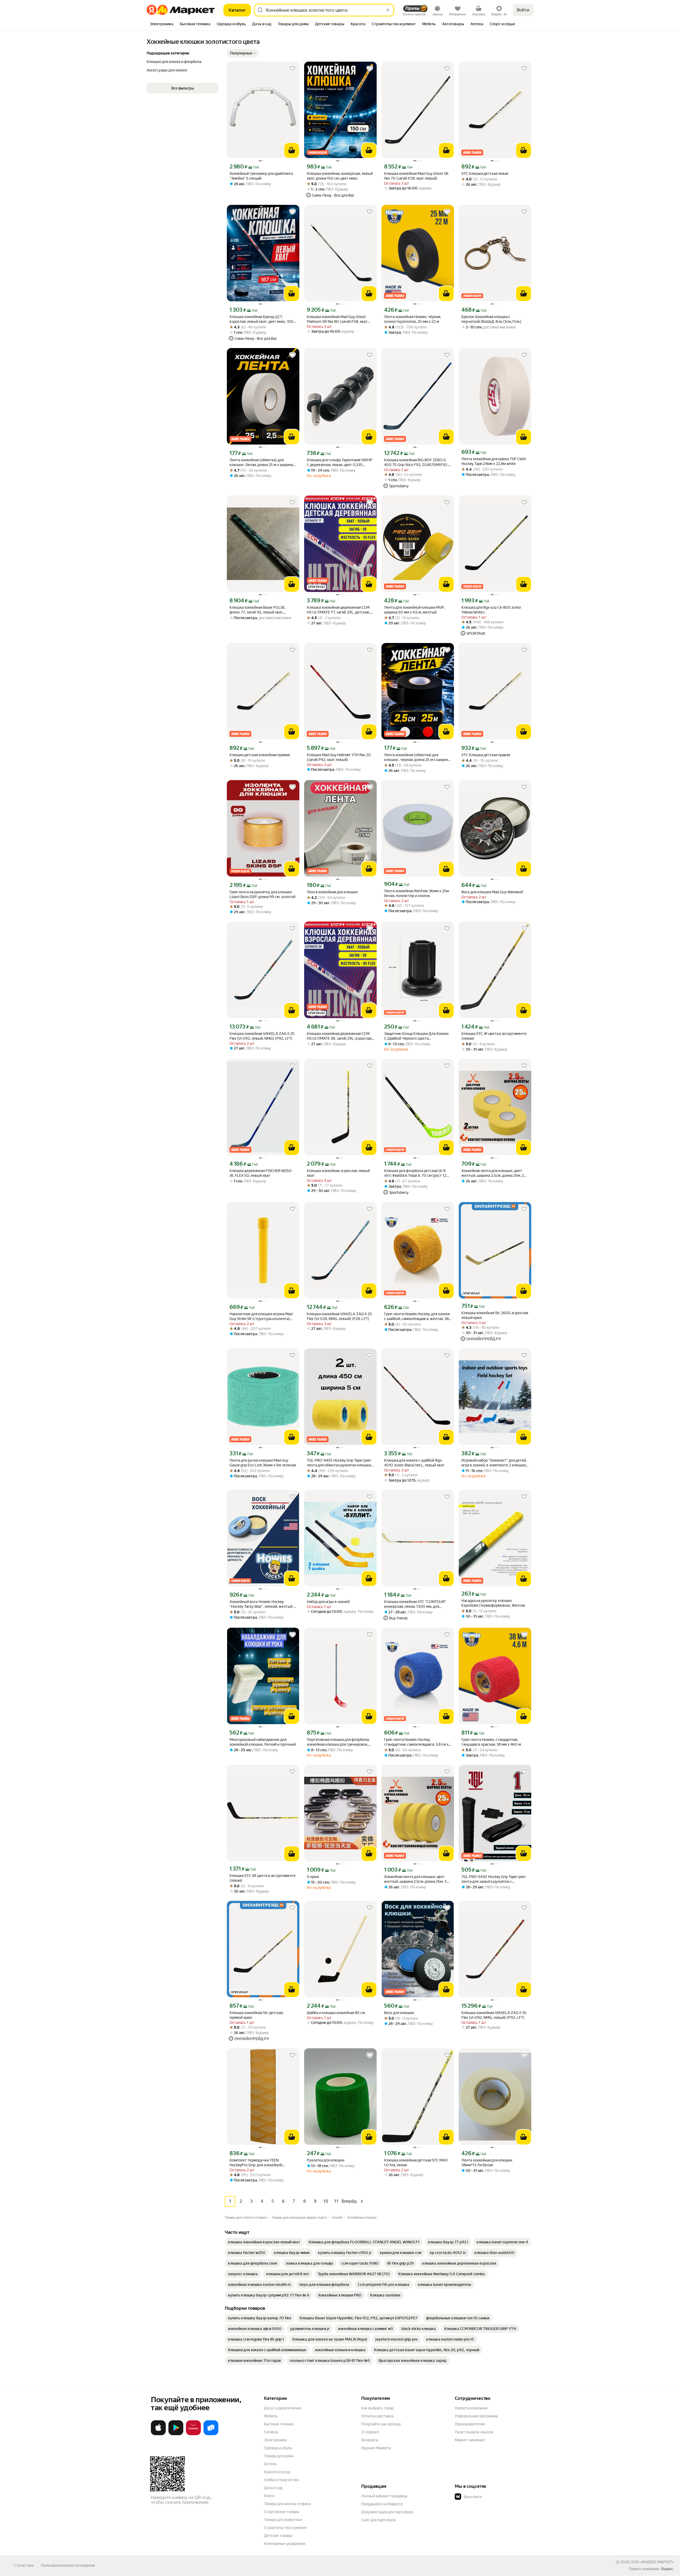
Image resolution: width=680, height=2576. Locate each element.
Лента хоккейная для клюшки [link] (332, 892)
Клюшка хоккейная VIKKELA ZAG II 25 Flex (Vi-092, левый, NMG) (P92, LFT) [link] (262, 1036)
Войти (523, 10)
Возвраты (370, 2440)
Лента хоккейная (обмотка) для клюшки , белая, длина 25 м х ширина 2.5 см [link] (261, 462)
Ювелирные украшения (285, 2544)
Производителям (470, 2424)
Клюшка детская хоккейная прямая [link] (260, 755)
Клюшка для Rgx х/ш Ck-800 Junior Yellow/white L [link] (491, 610)
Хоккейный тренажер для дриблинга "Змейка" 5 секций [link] (261, 176)
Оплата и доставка (377, 2416)
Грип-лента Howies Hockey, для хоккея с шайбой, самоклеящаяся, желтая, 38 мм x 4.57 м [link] (417, 1316)
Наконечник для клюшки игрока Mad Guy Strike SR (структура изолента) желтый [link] (261, 1316)
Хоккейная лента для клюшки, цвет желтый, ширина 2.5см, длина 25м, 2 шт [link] (493, 1173)
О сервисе (370, 2432)
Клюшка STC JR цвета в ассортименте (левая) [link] (494, 1036)
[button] (243, 53)
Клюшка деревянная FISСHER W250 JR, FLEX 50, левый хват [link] (261, 1173)
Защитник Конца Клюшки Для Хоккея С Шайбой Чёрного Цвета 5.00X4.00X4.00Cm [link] (416, 1036)
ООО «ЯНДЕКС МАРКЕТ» (652, 2562)
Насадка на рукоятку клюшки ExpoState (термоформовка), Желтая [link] (493, 1603)
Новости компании (471, 2408)
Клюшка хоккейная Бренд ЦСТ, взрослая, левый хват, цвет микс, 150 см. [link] (262, 319)
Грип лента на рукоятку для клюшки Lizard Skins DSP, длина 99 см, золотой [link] (262, 894)
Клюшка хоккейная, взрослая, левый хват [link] (338, 1173)
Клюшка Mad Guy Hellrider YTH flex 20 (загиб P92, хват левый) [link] (339, 757)
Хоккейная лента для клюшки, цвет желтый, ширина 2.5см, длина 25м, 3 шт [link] (415, 1879)
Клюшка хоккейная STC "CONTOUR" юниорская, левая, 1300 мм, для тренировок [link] (415, 1604)
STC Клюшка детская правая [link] (486, 755)
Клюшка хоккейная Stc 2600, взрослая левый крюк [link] (495, 1315)
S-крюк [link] (313, 1877)
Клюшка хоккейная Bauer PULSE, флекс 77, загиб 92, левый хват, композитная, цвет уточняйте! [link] (258, 610)
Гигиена (271, 2432)
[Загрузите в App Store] (158, 2434)
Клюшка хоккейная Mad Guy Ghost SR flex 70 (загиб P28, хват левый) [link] (416, 176)
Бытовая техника (279, 2424)
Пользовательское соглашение (68, 2565)
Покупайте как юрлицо (381, 2424)
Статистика (24, 2565)
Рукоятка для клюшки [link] (326, 2160)
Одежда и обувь (278, 2448)
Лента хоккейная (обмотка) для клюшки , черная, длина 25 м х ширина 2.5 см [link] (417, 757)
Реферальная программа (476, 2416)
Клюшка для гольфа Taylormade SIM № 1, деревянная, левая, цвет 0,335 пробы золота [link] (340, 462)
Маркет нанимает (470, 2440)
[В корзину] (292, 150)
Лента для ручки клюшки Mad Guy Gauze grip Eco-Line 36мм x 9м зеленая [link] (263, 1463)
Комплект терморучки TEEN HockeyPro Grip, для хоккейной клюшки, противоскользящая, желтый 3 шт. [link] (262, 2163)
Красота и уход (277, 2472)
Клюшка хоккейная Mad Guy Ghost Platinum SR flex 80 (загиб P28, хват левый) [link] (337, 319)
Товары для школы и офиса (287, 2504)
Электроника (275, 2440)
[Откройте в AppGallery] (193, 2434)
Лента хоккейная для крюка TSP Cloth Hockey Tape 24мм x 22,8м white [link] (494, 461)
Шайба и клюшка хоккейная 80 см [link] (336, 2013)
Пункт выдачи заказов (474, 2432)
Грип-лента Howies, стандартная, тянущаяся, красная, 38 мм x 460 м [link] (491, 1742)
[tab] (162, 24)
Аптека (270, 2464)
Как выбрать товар (377, 2408)
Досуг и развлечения (282, 2408)
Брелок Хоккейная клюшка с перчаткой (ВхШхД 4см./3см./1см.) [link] (491, 319)
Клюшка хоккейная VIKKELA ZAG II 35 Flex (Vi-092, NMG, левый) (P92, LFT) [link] (494, 2015)
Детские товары (278, 2536)
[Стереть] (388, 10)
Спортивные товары (282, 2512)
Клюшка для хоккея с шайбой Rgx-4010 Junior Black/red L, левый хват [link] (414, 1463)
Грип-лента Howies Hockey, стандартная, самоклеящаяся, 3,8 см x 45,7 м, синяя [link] (416, 1742)
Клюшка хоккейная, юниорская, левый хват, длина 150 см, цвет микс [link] (340, 176)
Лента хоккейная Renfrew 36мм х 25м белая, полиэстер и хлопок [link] (416, 893)
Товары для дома (279, 2456)
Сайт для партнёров (379, 2520)
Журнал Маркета (376, 2448)
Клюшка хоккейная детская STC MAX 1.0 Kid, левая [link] (416, 2163)
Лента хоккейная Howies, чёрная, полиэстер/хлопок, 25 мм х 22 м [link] (413, 319)
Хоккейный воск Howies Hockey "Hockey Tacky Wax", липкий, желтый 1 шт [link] (262, 1604)
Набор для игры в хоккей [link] (328, 1602)
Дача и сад (273, 2488)
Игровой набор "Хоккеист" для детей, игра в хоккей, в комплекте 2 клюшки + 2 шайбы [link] (495, 1463)
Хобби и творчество (282, 2480)
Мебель (271, 2416)
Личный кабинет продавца (384, 2496)
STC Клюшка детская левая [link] (485, 174)
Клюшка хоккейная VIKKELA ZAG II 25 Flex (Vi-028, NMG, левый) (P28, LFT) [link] (339, 1316)
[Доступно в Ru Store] (211, 2434)
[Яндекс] (667, 2569)
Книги (269, 2496)
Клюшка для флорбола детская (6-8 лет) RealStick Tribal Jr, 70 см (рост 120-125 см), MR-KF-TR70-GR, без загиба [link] (417, 1173)
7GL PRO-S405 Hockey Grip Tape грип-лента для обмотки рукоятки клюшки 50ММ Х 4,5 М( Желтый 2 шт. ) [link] (339, 1463)
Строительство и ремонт (286, 2528)
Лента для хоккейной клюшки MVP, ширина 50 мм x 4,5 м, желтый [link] (414, 610)
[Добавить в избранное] (292, 69)
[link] (264, 2242)
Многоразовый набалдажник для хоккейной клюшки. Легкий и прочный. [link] (263, 1742)
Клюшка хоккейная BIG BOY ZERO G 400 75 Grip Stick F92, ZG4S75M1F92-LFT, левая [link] (416, 462)
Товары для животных (283, 2520)
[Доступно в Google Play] (176, 2434)
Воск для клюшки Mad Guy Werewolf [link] (492, 892)
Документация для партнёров (387, 2512)
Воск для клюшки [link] (399, 2013)
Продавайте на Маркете (382, 2504)
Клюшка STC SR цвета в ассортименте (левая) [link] (263, 1878)
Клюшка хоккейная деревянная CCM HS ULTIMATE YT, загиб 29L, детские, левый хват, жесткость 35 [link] (338, 610)
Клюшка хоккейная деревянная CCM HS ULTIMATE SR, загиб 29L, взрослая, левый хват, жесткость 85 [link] (339, 1036)
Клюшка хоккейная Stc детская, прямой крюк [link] (256, 2015)
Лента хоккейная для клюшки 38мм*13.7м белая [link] (487, 2163)
